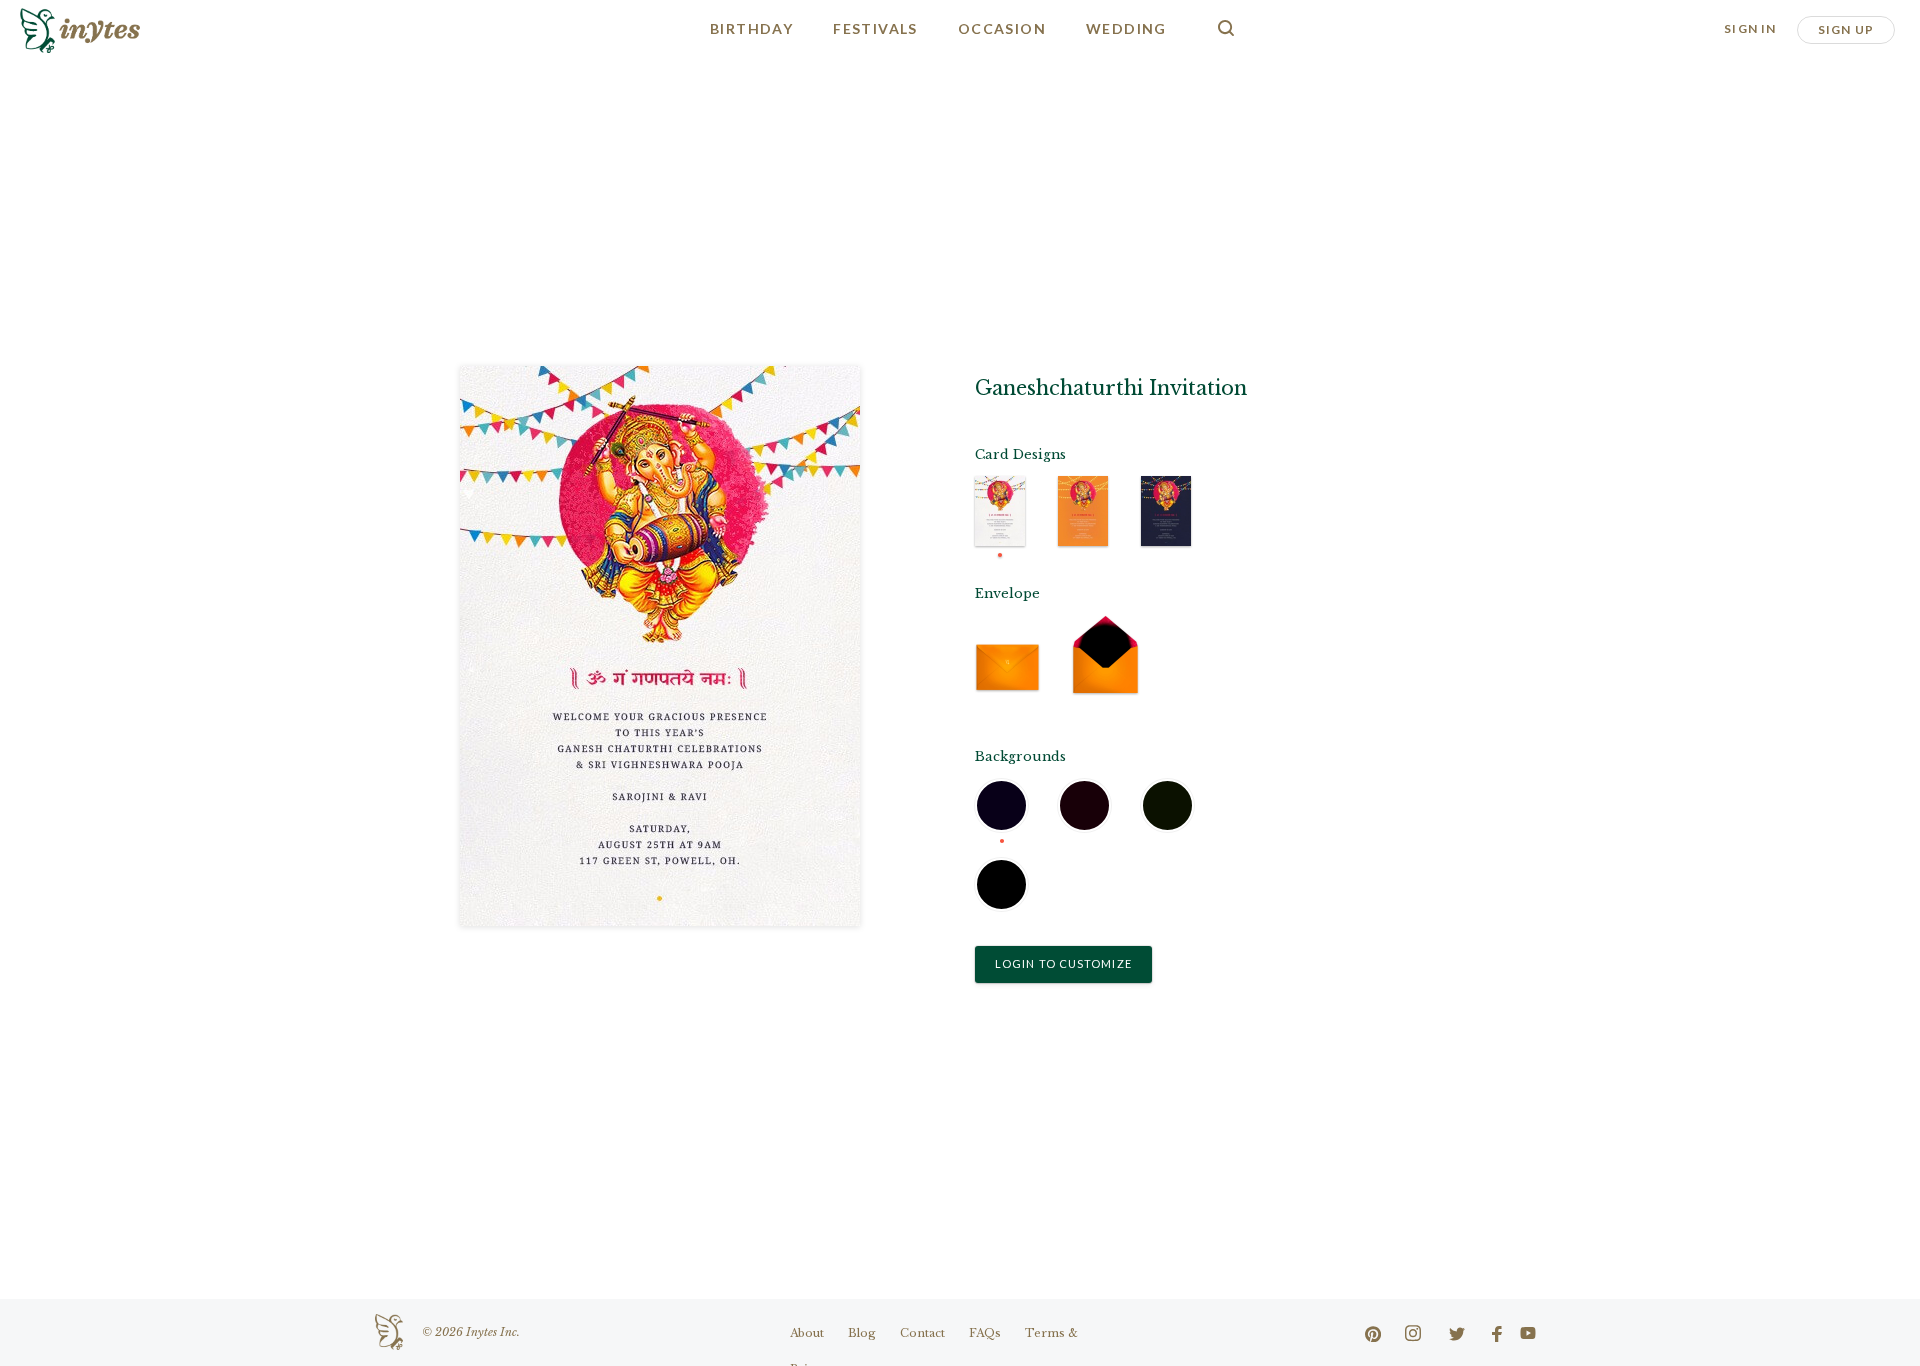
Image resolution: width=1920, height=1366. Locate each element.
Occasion (1002, 28)
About (807, 1333)
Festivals (875, 28)
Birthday (751, 28)
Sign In (1750, 28)
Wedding (1126, 28)
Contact (922, 1333)
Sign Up (1846, 29)
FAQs (985, 1333)
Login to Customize (1063, 963)
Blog (862, 1333)
